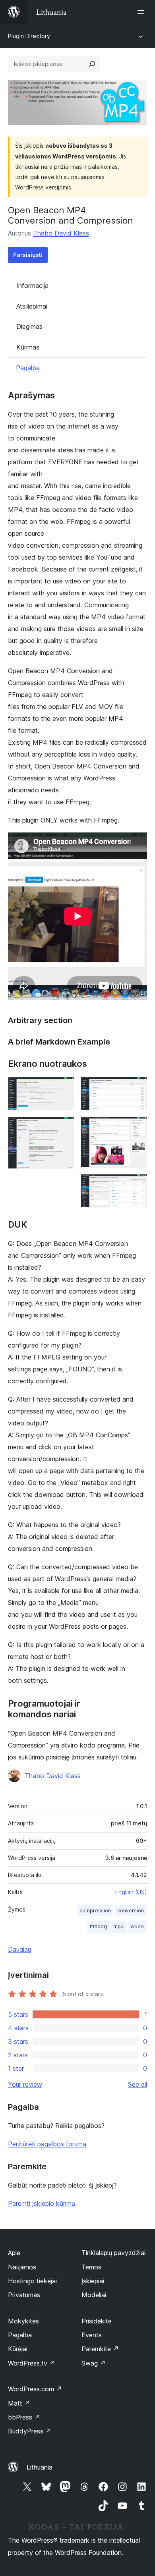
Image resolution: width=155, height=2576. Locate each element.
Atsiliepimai (32, 306)
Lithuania (40, 2467)
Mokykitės (23, 2321)
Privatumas (24, 2295)
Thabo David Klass (61, 233)
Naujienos (22, 2267)
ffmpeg (98, 1926)
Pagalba (28, 368)
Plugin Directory (29, 36)
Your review (25, 2084)
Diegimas (29, 326)
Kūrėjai (18, 2349)
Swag (94, 2363)
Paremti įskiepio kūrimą (42, 2203)
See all (138, 2084)
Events (92, 2335)
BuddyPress (30, 2431)
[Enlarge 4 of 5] (136, 1127)
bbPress (24, 2417)
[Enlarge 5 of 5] (136, 1185)
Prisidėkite (97, 2321)
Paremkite (100, 2349)
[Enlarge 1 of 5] (64, 1087)
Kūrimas (28, 347)
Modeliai (94, 2295)
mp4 (119, 1926)
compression (95, 1911)
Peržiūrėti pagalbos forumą (47, 2144)
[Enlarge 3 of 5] (136, 1087)
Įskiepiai (93, 2281)
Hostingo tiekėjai (32, 2281)
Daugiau (19, 1949)
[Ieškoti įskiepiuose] (92, 64)
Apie (14, 2253)
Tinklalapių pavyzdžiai (113, 2253)
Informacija (32, 286)
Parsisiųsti (28, 255)
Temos (91, 2267)
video (137, 1926)
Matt (19, 2403)
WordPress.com (35, 2389)
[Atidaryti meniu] (142, 12)
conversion (131, 1911)
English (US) (131, 1892)
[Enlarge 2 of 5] (64, 1128)
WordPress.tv (32, 2363)
